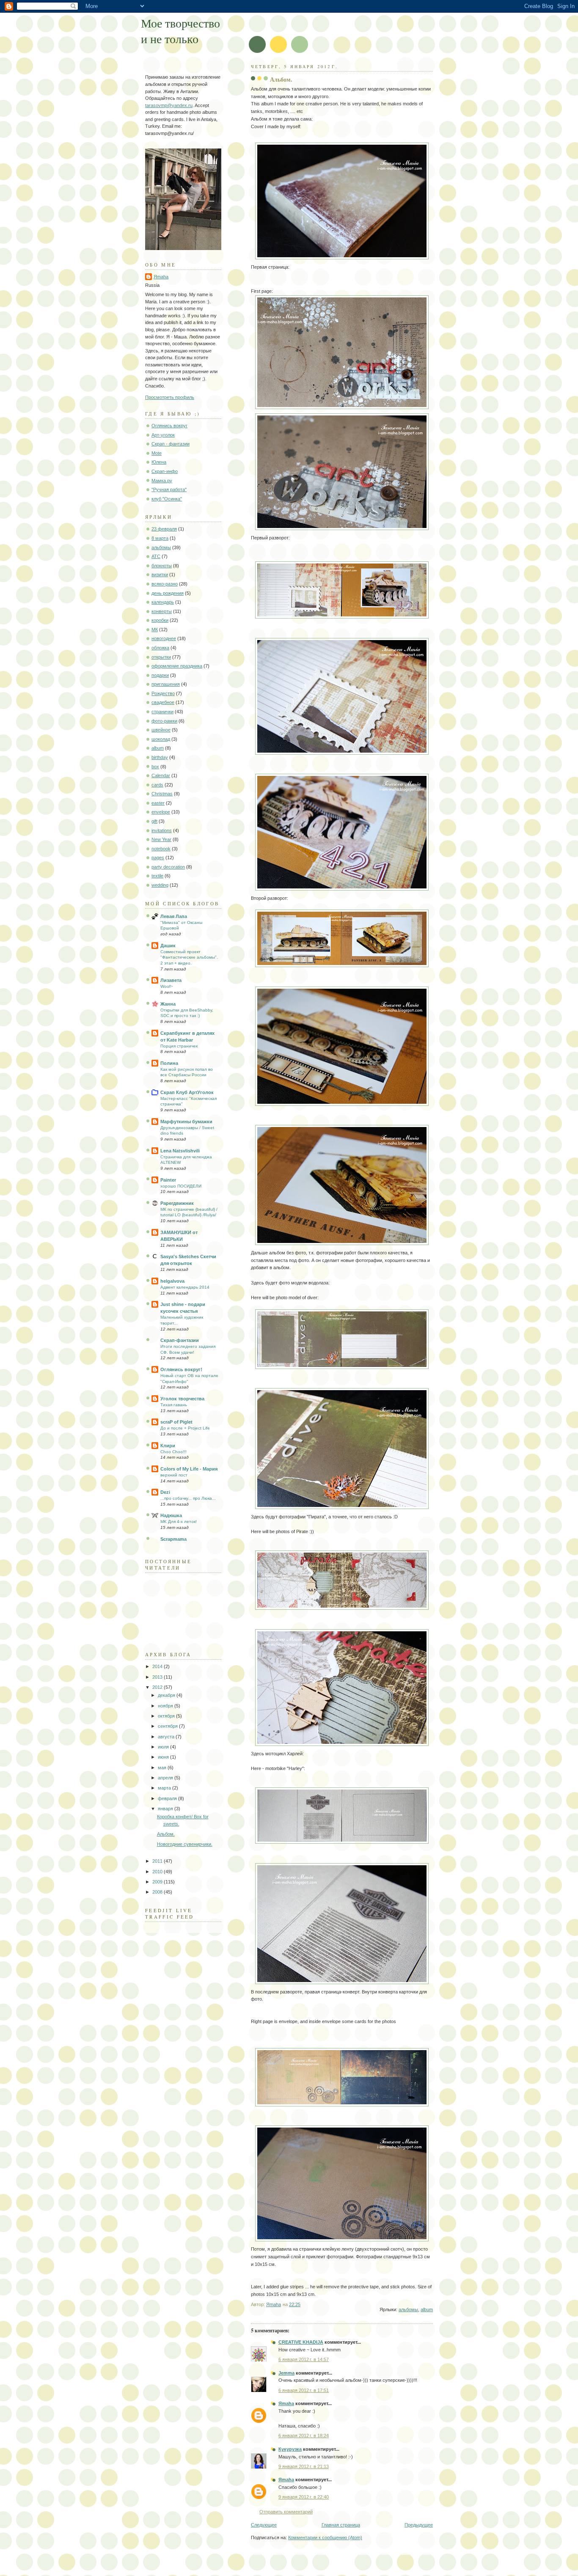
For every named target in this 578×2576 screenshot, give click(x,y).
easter (158, 803)
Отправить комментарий (286, 2512)
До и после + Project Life (185, 1428)
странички (162, 712)
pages (158, 858)
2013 (158, 1677)
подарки (160, 675)
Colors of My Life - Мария (189, 1469)
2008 (158, 1892)
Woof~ (167, 986)
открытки (161, 657)
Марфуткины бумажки (186, 1122)
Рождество (163, 693)
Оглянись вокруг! (181, 1369)
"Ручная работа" (169, 489)
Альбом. (166, 1834)
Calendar (161, 775)
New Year (161, 839)
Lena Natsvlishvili (180, 1151)
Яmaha (286, 2403)
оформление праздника (177, 666)
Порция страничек (179, 1046)
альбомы (408, 2309)
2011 (158, 1861)
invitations (162, 830)
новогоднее (164, 638)
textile (157, 876)
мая (163, 1768)
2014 (158, 1666)
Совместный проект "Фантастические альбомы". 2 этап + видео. (189, 957)
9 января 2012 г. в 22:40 (304, 2497)
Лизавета (171, 980)
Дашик (168, 946)
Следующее (264, 2525)
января (166, 1809)
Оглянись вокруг (169, 426)
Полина (169, 1063)
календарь (163, 602)
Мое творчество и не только (180, 31)
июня (164, 1757)
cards (157, 785)
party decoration (168, 867)
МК (155, 630)
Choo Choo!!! (173, 1452)
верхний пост (174, 1475)
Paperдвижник (177, 1203)
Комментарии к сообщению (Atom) (325, 2538)
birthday (160, 757)
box (155, 767)
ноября (166, 1706)
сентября (168, 1726)
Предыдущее (419, 2525)
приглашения (166, 684)
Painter (168, 1180)
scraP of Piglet (176, 1422)
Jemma (286, 2373)
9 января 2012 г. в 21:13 (304, 2466)
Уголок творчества (182, 1399)
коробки (160, 620)
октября (167, 1716)
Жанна (168, 1004)
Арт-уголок (163, 435)
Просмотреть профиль (170, 397)
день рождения (168, 593)
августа (167, 1737)
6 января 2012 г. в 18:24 (304, 2436)
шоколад (161, 739)
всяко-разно (165, 584)
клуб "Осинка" (167, 499)
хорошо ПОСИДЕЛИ (181, 1186)
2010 (158, 1872)
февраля (168, 1798)
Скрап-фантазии (180, 1340)
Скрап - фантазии (171, 444)
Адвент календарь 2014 (185, 1287)
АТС (156, 556)
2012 (158, 1687)
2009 (158, 1882)
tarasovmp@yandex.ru (169, 105)
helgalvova (172, 1281)
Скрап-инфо (165, 471)
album (427, 2309)
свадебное (163, 702)
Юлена (159, 462)
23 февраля (164, 529)
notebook (161, 849)
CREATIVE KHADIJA (301, 2342)
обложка (160, 648)
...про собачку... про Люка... (188, 1498)
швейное (161, 730)
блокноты (162, 566)
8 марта (160, 538)
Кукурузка (290, 2449)
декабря (167, 1695)
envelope (161, 812)
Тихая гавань (174, 1405)
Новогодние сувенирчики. (185, 1844)
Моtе (157, 453)
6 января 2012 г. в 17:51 (304, 2390)
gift (154, 821)
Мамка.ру (162, 481)
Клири (168, 1446)
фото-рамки (164, 721)
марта (165, 1788)
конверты (162, 611)
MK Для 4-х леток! (179, 1522)
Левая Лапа (174, 916)
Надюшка (171, 1515)
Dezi (165, 1492)
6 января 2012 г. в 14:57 (304, 2359)
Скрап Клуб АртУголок (187, 1092)
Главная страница (341, 2525)
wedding (160, 885)
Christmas (162, 794)
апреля (166, 1778)
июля (164, 1747)
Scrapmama (173, 1539)
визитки (160, 575)
